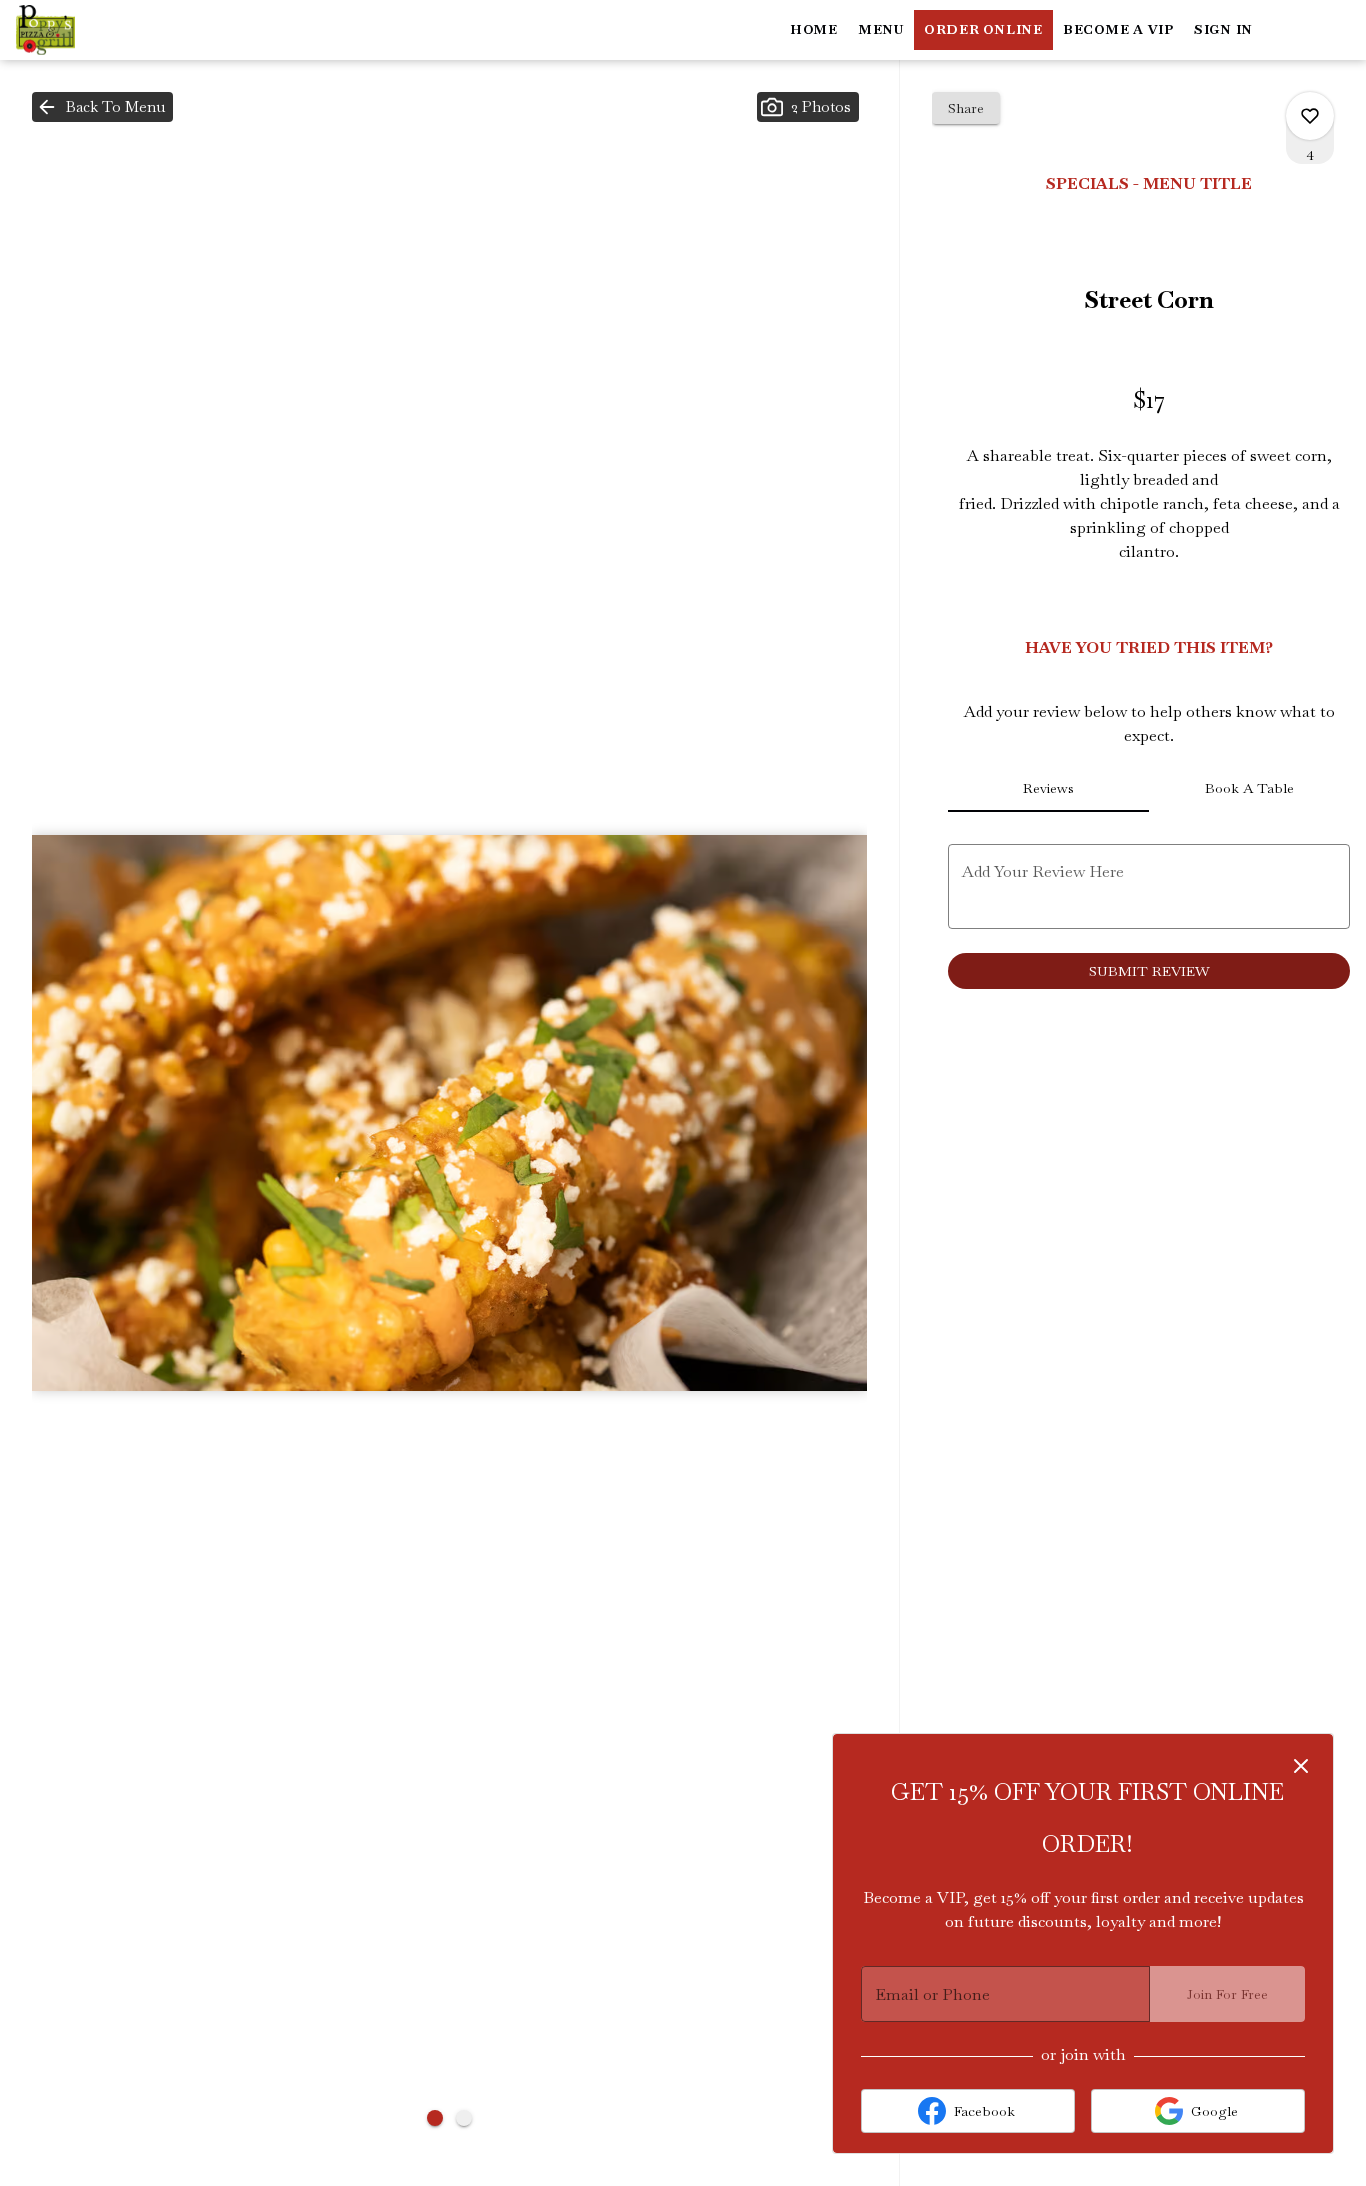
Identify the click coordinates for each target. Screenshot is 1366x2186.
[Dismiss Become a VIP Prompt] (1301, 1766)
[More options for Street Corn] (1310, 116)
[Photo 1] (435, 2118)
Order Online (983, 29)
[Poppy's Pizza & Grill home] (106, 30)
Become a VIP (1118, 29)
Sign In (1223, 29)
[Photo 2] (464, 2118)
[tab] (1048, 788)
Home (814, 29)
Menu (881, 29)
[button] (102, 107)
